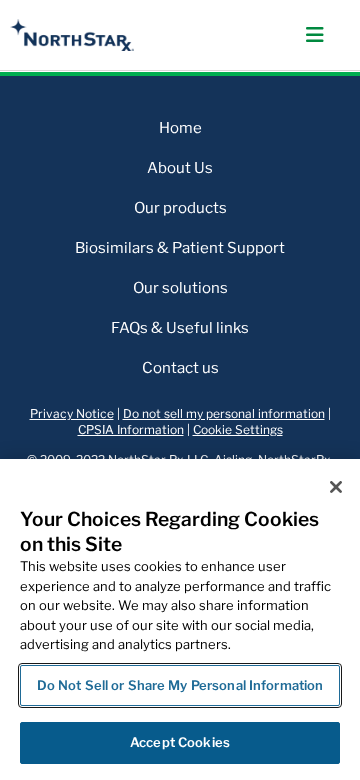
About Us (180, 168)
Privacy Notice (72, 413)
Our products (180, 208)
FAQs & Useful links (180, 328)
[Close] (336, 487)
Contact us (180, 368)
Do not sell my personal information (224, 413)
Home (180, 128)
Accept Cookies (180, 742)
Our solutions (180, 288)
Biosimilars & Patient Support (180, 248)
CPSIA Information (131, 429)
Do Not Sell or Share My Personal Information (180, 685)
